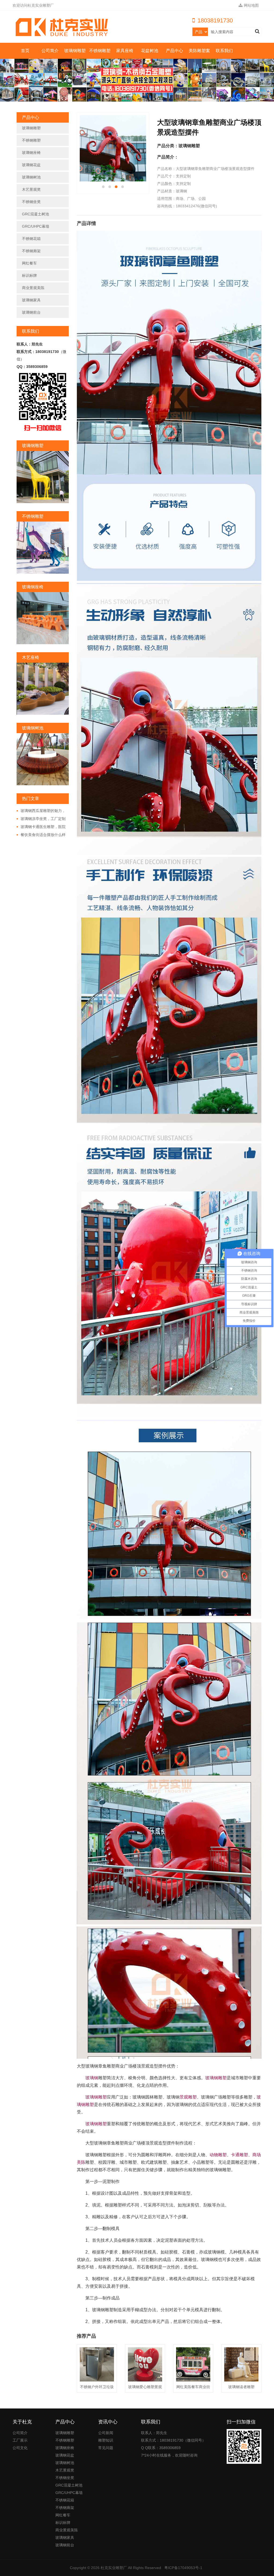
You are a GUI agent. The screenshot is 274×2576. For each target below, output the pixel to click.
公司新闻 (106, 2433)
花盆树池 (150, 51)
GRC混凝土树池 (35, 214)
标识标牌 (29, 275)
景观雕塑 (188, 2097)
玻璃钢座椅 (31, 153)
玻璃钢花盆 (31, 165)
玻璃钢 (92, 2078)
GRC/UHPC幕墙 (36, 226)
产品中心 (174, 51)
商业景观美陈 (33, 288)
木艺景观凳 (31, 189)
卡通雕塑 (239, 2155)
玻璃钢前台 (31, 312)
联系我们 (224, 51)
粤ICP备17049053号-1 (183, 2568)
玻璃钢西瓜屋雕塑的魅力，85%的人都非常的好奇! (41, 811)
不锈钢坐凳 (31, 202)
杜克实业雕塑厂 (114, 2568)
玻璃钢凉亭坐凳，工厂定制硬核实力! (41, 819)
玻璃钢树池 (31, 177)
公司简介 (50, 51)
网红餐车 (29, 263)
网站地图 (251, 5)
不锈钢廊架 (31, 251)
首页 (25, 51)
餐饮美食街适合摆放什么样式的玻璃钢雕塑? (41, 835)
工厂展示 (20, 2440)
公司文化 (20, 2448)
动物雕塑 (218, 2155)
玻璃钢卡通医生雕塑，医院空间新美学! (41, 827)
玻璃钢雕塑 (75, 51)
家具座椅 (125, 51)
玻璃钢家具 (31, 300)
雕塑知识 (106, 2440)
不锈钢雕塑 (100, 51)
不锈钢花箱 (31, 239)
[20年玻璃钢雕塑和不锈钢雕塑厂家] (63, 27)
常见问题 (106, 2448)
